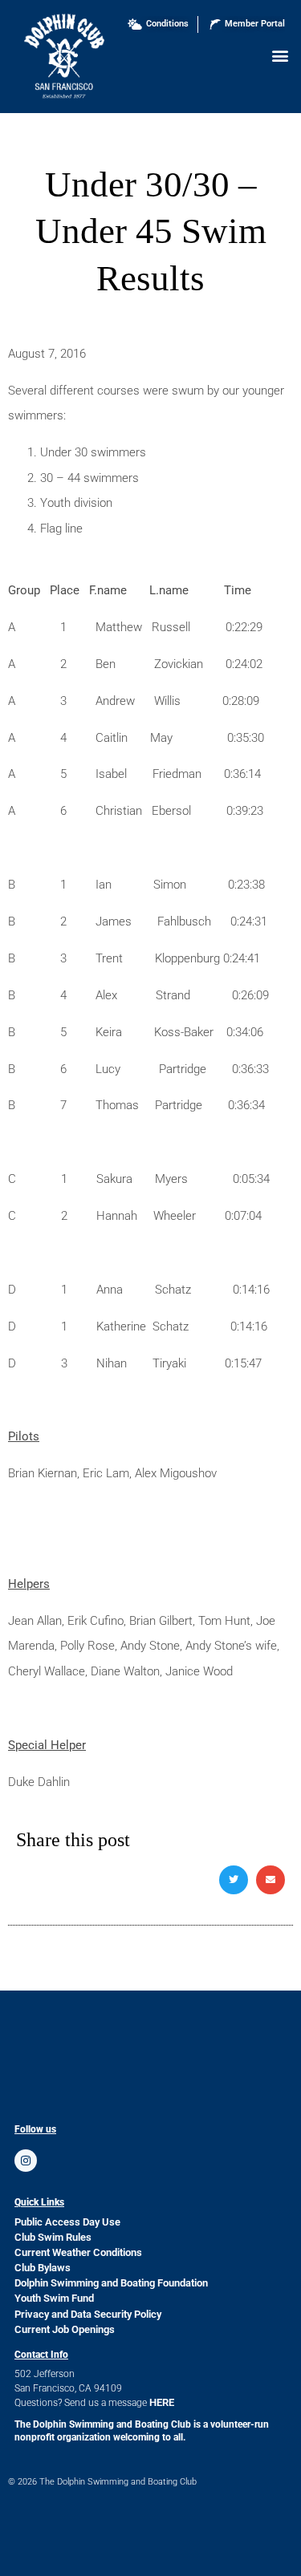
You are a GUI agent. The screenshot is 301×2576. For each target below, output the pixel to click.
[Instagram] (26, 2161)
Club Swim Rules (53, 2237)
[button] (280, 55)
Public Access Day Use (67, 2222)
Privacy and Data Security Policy (88, 2314)
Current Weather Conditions (78, 2252)
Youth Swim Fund (54, 2298)
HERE (162, 2402)
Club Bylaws (43, 2268)
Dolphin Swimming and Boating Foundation (111, 2283)
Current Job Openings (65, 2329)
